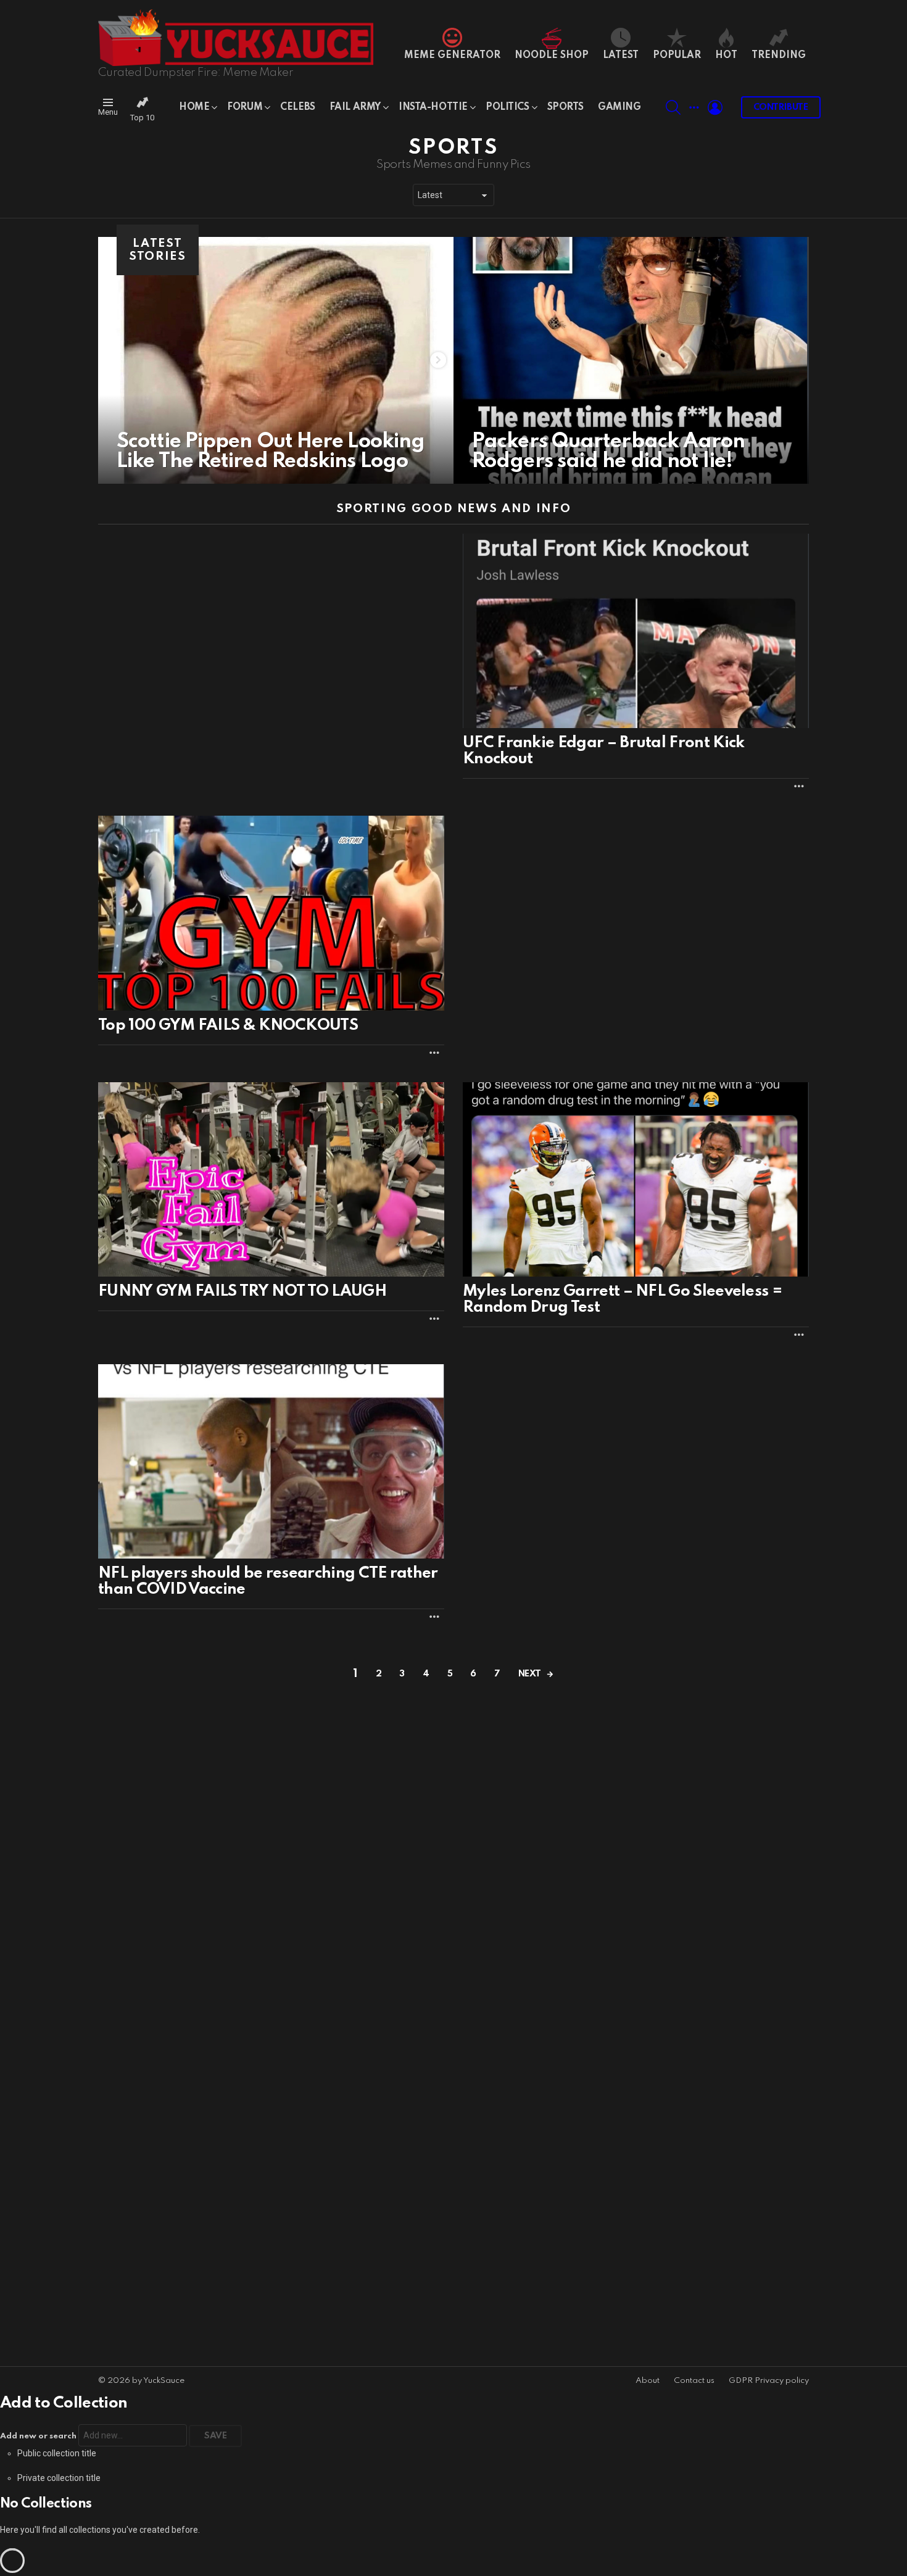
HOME (194, 107)
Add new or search (39, 2436)
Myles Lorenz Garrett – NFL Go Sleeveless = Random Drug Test (623, 1299)
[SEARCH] (673, 107)
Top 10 (142, 118)
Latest (621, 56)
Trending (779, 56)
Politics (507, 107)
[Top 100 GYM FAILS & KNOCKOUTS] (271, 913)
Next (530, 1674)
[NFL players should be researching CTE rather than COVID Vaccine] (271, 1462)
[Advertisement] (636, 902)
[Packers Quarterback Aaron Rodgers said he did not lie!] (631, 360)
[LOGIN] (715, 107)
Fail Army (355, 107)
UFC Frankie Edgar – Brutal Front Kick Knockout (603, 751)
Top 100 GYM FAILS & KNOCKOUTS (228, 1025)
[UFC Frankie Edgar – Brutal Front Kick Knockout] (636, 631)
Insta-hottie (433, 107)
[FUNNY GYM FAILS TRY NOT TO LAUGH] (271, 1180)
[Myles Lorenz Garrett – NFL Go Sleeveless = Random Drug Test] (636, 1179)
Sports (565, 107)
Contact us (694, 2381)
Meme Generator (452, 56)
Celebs (297, 107)
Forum (245, 107)
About (648, 2381)
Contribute (781, 107)
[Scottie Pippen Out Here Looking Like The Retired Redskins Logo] (276, 360)
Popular (677, 56)
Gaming (619, 107)
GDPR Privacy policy (769, 2381)
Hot (726, 56)
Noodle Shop (552, 56)
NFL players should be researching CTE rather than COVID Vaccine (268, 1581)
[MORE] (799, 786)
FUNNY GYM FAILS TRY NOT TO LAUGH (242, 1291)
